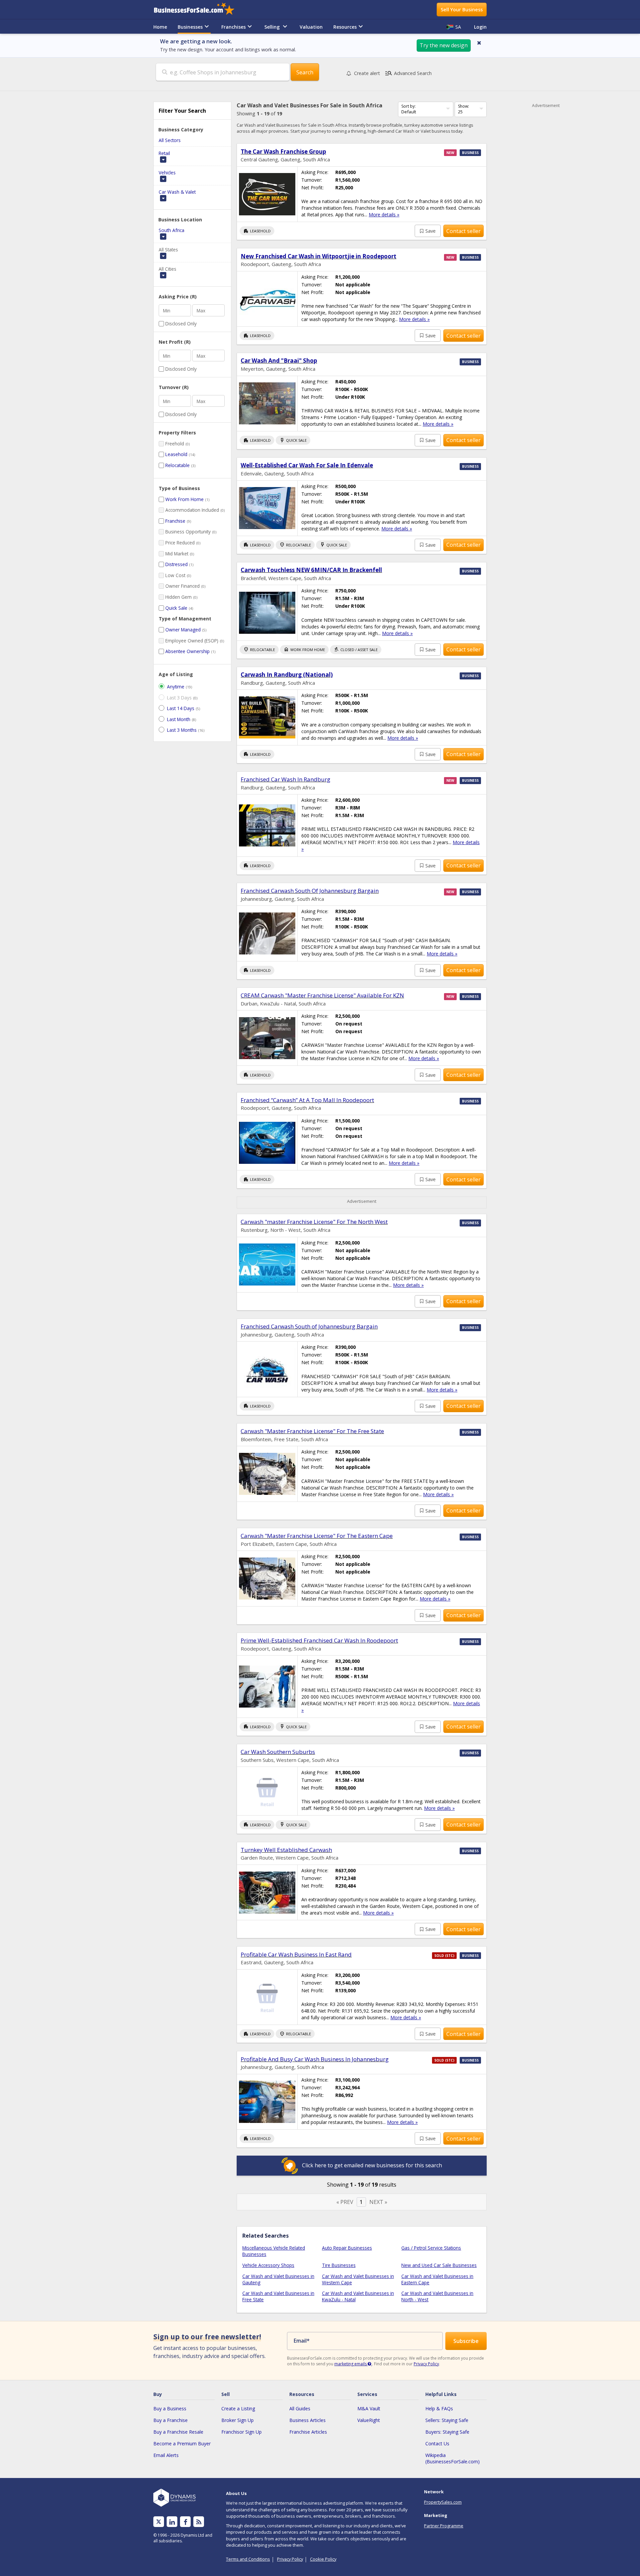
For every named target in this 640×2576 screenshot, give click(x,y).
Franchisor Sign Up (241, 2432)
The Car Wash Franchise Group (283, 152)
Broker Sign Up (237, 2420)
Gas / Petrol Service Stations (431, 2248)
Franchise (175, 521)
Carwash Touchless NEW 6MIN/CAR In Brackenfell (311, 570)
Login (480, 27)
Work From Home (184, 499)
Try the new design (444, 45)
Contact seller (463, 231)
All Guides (300, 2408)
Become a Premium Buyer (182, 2443)
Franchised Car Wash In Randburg (285, 779)
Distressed (176, 564)
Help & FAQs (439, 2408)
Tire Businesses (339, 2265)
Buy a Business (170, 2408)
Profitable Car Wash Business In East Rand (296, 1954)
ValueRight (369, 2420)
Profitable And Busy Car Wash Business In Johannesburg (315, 2059)
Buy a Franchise (170, 2420)
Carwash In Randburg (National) (287, 675)
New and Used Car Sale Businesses (439, 2265)
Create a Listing (238, 2408)
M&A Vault (369, 2408)
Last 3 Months (182, 730)
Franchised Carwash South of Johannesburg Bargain (309, 1326)
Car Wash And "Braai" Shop (279, 361)
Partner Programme (444, 2526)
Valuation (311, 27)
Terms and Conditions (248, 2559)
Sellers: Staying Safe (447, 2420)
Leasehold (176, 454)
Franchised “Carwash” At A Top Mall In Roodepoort (307, 1100)
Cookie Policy (323, 2559)
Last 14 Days (181, 708)
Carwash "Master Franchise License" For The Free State (312, 1431)
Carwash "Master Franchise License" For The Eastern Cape (317, 1536)
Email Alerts (166, 2455)
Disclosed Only (181, 324)
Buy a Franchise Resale (178, 2432)
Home (160, 27)
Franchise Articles (308, 2432)
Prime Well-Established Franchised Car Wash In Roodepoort (319, 1640)
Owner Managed (183, 630)
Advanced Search (408, 73)
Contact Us (437, 2443)
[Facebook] (185, 2522)
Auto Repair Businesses (347, 2248)
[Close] (479, 43)
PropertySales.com (443, 2502)
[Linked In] (172, 2522)
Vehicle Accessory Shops (268, 2265)
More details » (384, 215)
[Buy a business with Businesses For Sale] (199, 10)
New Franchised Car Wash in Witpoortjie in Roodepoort (318, 256)
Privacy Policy (426, 2364)
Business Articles (307, 2420)
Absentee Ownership (187, 651)
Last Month (179, 719)
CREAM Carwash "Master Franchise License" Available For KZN (322, 995)
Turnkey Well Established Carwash (286, 1850)
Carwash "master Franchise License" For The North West (314, 1222)
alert (367, 73)
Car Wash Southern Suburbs (278, 1752)
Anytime (176, 687)
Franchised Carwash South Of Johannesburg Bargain (310, 891)
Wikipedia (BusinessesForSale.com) (452, 2458)
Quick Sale (176, 608)
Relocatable (177, 465)
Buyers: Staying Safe (447, 2432)
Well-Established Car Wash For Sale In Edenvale (307, 465)
